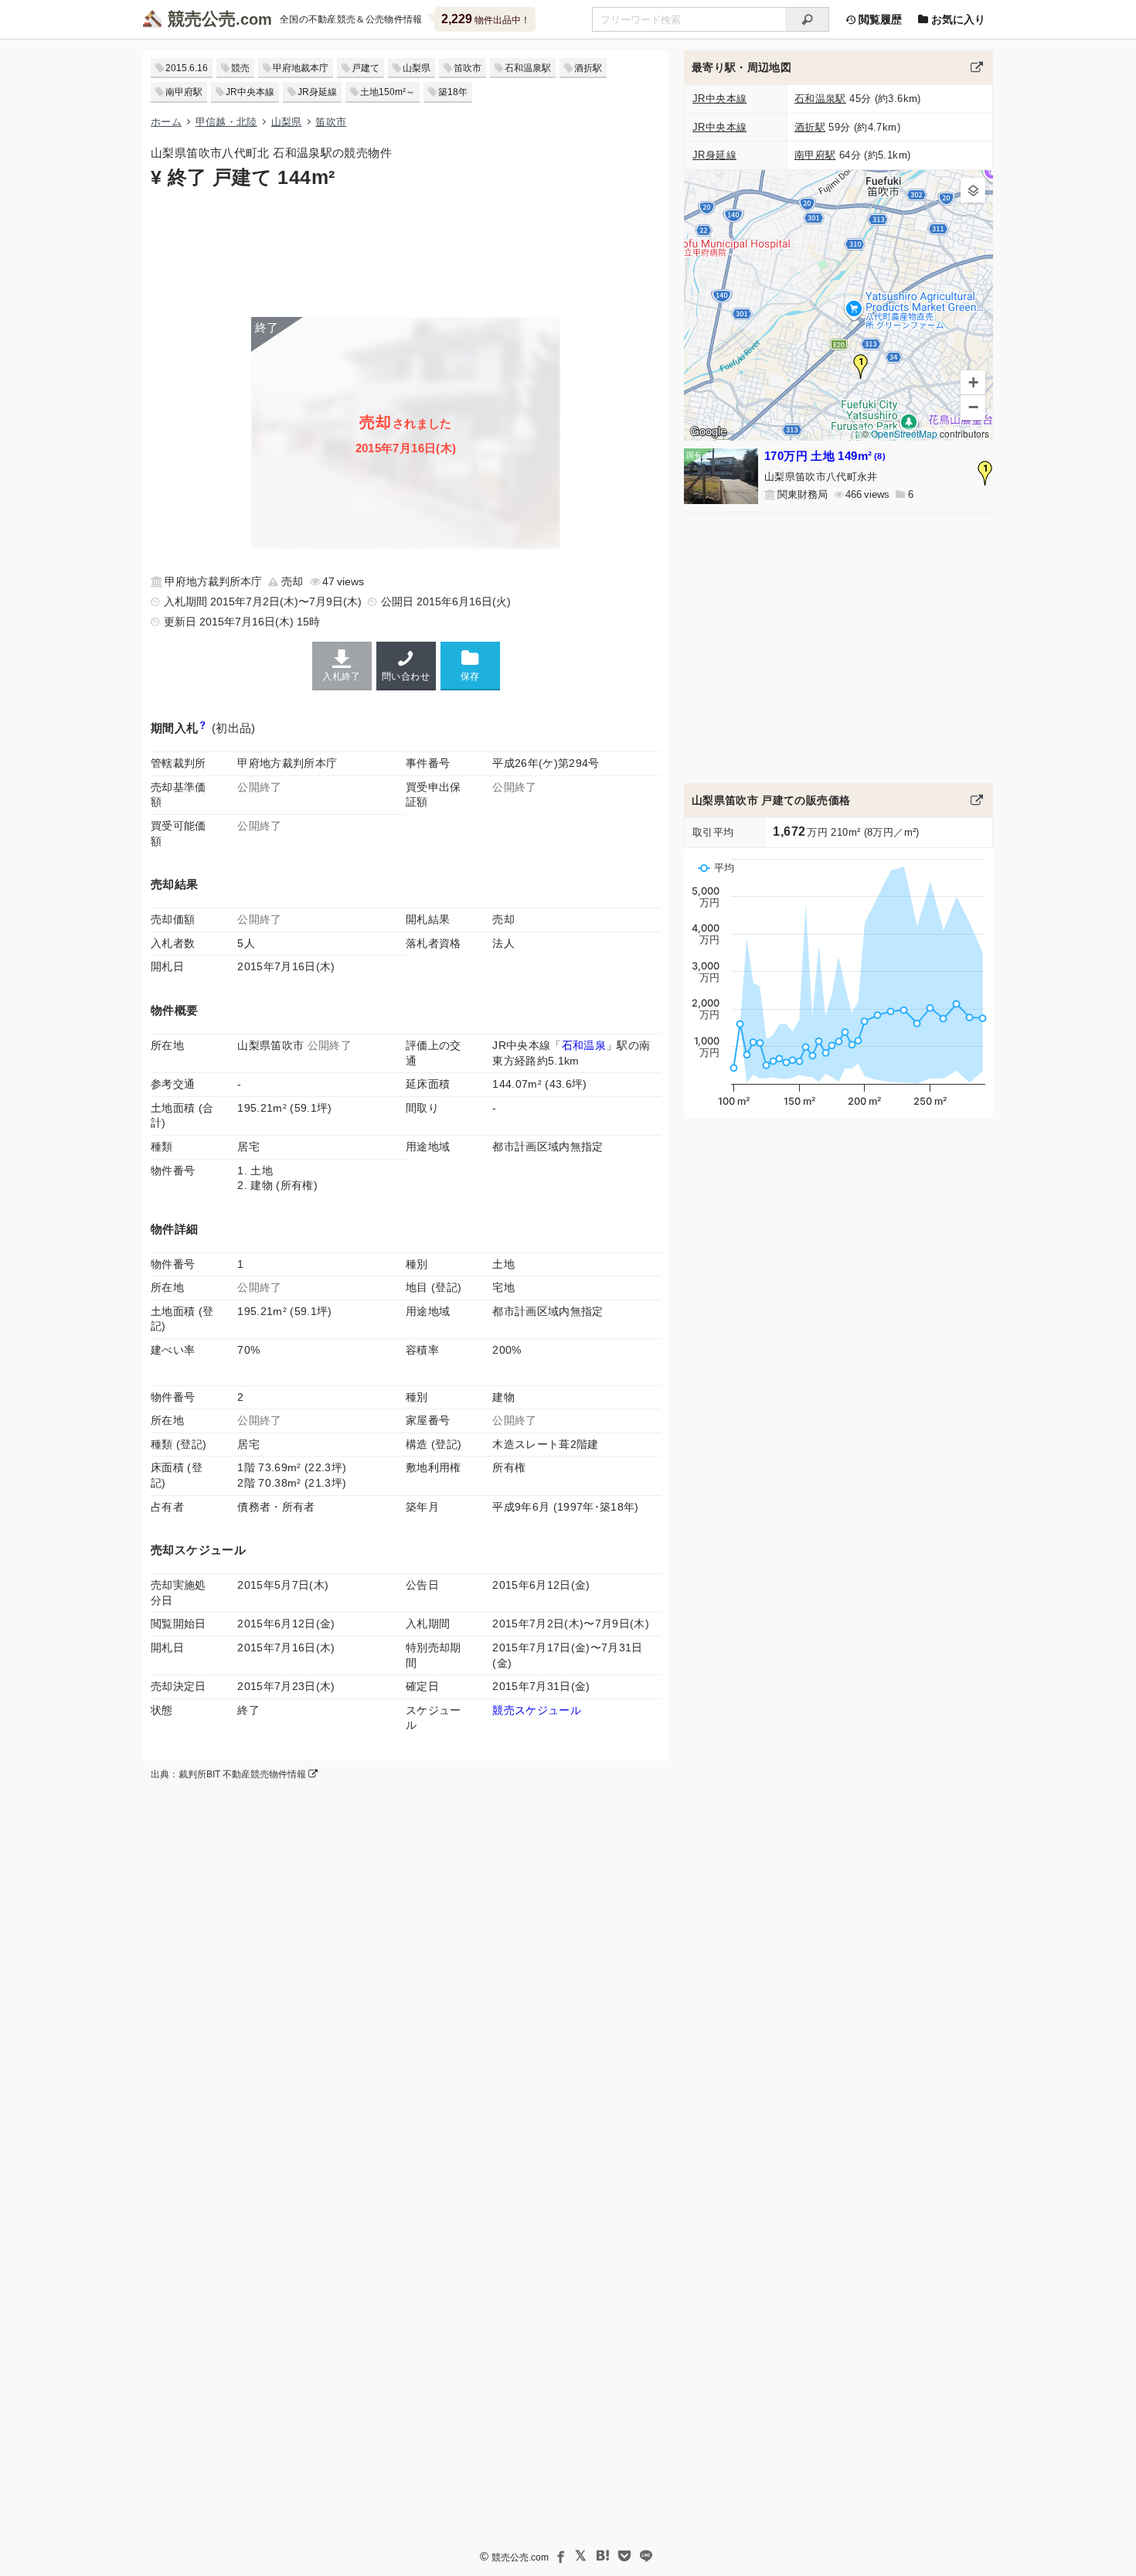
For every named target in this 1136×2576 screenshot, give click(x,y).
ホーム (166, 122)
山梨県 (417, 68)
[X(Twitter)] (581, 2556)
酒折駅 (588, 68)
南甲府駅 (184, 92)
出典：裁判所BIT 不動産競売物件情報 (230, 1774)
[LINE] (646, 2556)
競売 (240, 68)
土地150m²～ (388, 92)
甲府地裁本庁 (301, 68)
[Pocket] (624, 2556)
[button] (861, 366)
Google (708, 431)
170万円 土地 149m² (825, 456)
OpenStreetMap (904, 433)
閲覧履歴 (879, 19)
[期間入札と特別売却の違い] (203, 728)
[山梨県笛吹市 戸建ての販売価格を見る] (977, 800)
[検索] (807, 19)
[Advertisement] (406, 251)
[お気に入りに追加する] (470, 665)
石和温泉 (584, 1045)
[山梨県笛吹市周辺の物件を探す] (977, 67)
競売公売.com (520, 2557)
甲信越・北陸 (226, 122)
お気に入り (957, 19)
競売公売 (202, 19)
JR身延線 (317, 92)
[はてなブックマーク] (603, 2556)
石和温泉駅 (528, 68)
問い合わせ (406, 676)
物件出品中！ (486, 19)
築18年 (453, 92)
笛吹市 (468, 68)
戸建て (366, 68)
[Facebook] (559, 2556)
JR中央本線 (250, 92)
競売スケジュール (537, 1710)
